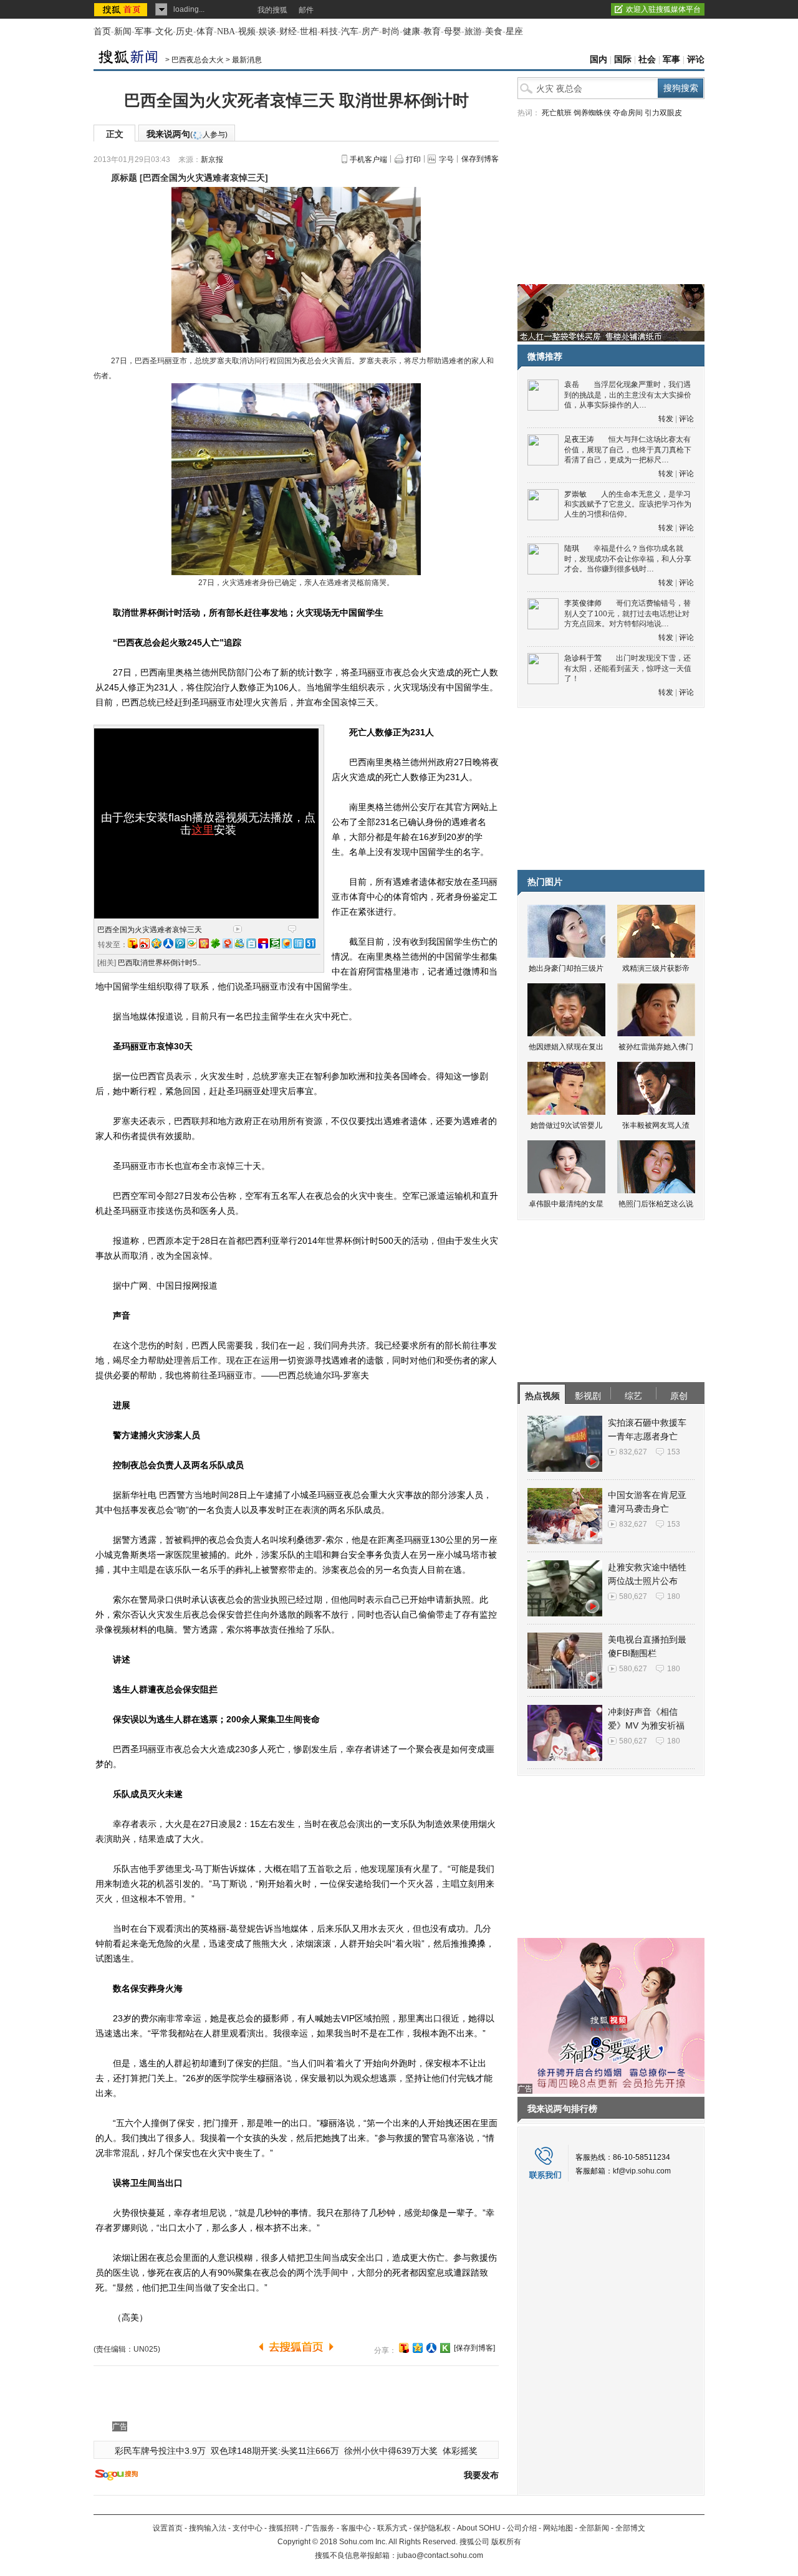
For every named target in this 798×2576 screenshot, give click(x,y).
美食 (494, 31)
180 (674, 1596)
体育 (205, 31)
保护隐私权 (432, 2528)
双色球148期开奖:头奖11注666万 (275, 2451)
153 (674, 1452)
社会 (647, 60)
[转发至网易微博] (228, 943)
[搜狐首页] (122, 9)
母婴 (453, 31)
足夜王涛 (579, 439)
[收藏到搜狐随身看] (445, 2348)
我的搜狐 (272, 10)
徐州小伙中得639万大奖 (391, 2451)
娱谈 (267, 31)
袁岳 (572, 384)
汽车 (350, 31)
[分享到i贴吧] (263, 943)
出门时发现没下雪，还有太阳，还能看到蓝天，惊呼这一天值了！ (628, 668)
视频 (247, 31)
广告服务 (320, 2528)
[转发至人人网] (168, 943)
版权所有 (506, 2542)
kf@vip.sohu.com (642, 2171)
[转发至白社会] (251, 943)
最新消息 (247, 60)
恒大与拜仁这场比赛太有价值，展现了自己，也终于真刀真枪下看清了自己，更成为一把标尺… (628, 450)
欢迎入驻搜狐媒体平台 (663, 9)
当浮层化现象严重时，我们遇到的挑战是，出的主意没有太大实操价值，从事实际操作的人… (628, 395)
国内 (598, 60)
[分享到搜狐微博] (404, 2348)
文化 (164, 31)
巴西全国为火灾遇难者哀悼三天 (150, 930)
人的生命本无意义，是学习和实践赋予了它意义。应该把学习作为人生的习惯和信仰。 (628, 504)
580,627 (633, 1596)
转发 (666, 419)
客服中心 (356, 2528)
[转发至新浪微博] (145, 943)
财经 (288, 31)
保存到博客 (480, 159)
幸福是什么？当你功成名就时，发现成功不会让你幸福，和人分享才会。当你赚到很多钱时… (628, 559)
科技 (329, 31)
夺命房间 (628, 113)
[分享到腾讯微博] (180, 943)
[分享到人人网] (431, 2348)
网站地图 (558, 2528)
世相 (309, 31)
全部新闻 (594, 2528)
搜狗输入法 (208, 2528)
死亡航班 (557, 113)
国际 (623, 60)
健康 (411, 31)
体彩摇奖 (460, 2451)
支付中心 (248, 2528)
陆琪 (572, 548)
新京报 (212, 160)
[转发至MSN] (239, 943)
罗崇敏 (575, 494)
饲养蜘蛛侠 (592, 113)
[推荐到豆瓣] (275, 943)
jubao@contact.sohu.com (440, 2555)
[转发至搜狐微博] (133, 943)
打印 (413, 160)
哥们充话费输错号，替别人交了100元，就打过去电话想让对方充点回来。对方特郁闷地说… (627, 613)
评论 (696, 60)
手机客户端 (368, 160)
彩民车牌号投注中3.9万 (160, 2451)
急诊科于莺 (583, 658)
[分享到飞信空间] (287, 943)
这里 (203, 830)
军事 (143, 31)
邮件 (306, 10)
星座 (514, 31)
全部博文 (630, 2528)
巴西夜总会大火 (198, 60)
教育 (432, 31)
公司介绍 (522, 2528)
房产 (370, 31)
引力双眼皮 (663, 113)
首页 (102, 31)
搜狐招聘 (284, 2528)
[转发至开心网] (204, 943)
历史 (185, 31)
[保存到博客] (474, 2348)
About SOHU (479, 2528)
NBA (226, 31)
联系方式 (392, 2528)
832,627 (633, 1452)
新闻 (123, 31)
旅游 (473, 31)
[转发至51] (310, 943)
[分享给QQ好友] (418, 2348)
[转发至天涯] (299, 943)
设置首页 (168, 2528)
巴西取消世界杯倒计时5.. (159, 963)
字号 (446, 160)
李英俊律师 (583, 603)
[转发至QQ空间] (156, 943)
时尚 (391, 31)
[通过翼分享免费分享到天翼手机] (192, 943)
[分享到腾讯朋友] (216, 943)
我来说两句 (187, 134)
